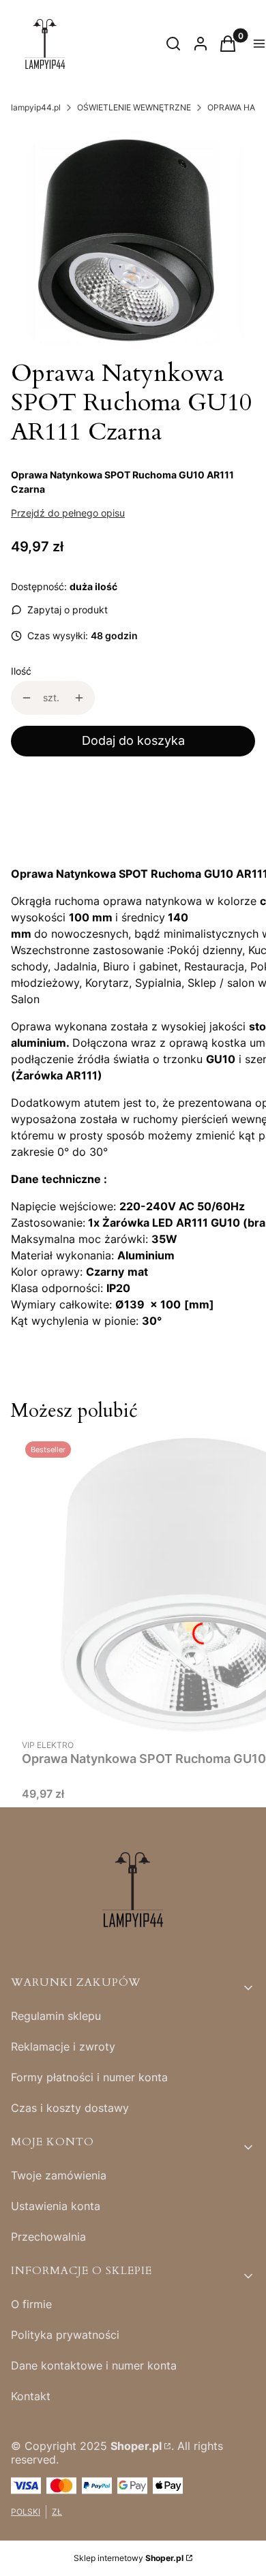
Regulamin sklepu (56, 2016)
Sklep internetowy (129, 2558)
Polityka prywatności (65, 2335)
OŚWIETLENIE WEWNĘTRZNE (134, 107)
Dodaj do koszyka (133, 740)
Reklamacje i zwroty (63, 2046)
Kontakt (31, 2396)
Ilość (21, 671)
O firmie (31, 2304)
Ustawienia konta (56, 2206)
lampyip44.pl (36, 107)
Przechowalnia (48, 2237)
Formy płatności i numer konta (89, 2077)
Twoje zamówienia (59, 2175)
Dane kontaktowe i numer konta (94, 2365)
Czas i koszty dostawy (70, 2108)
